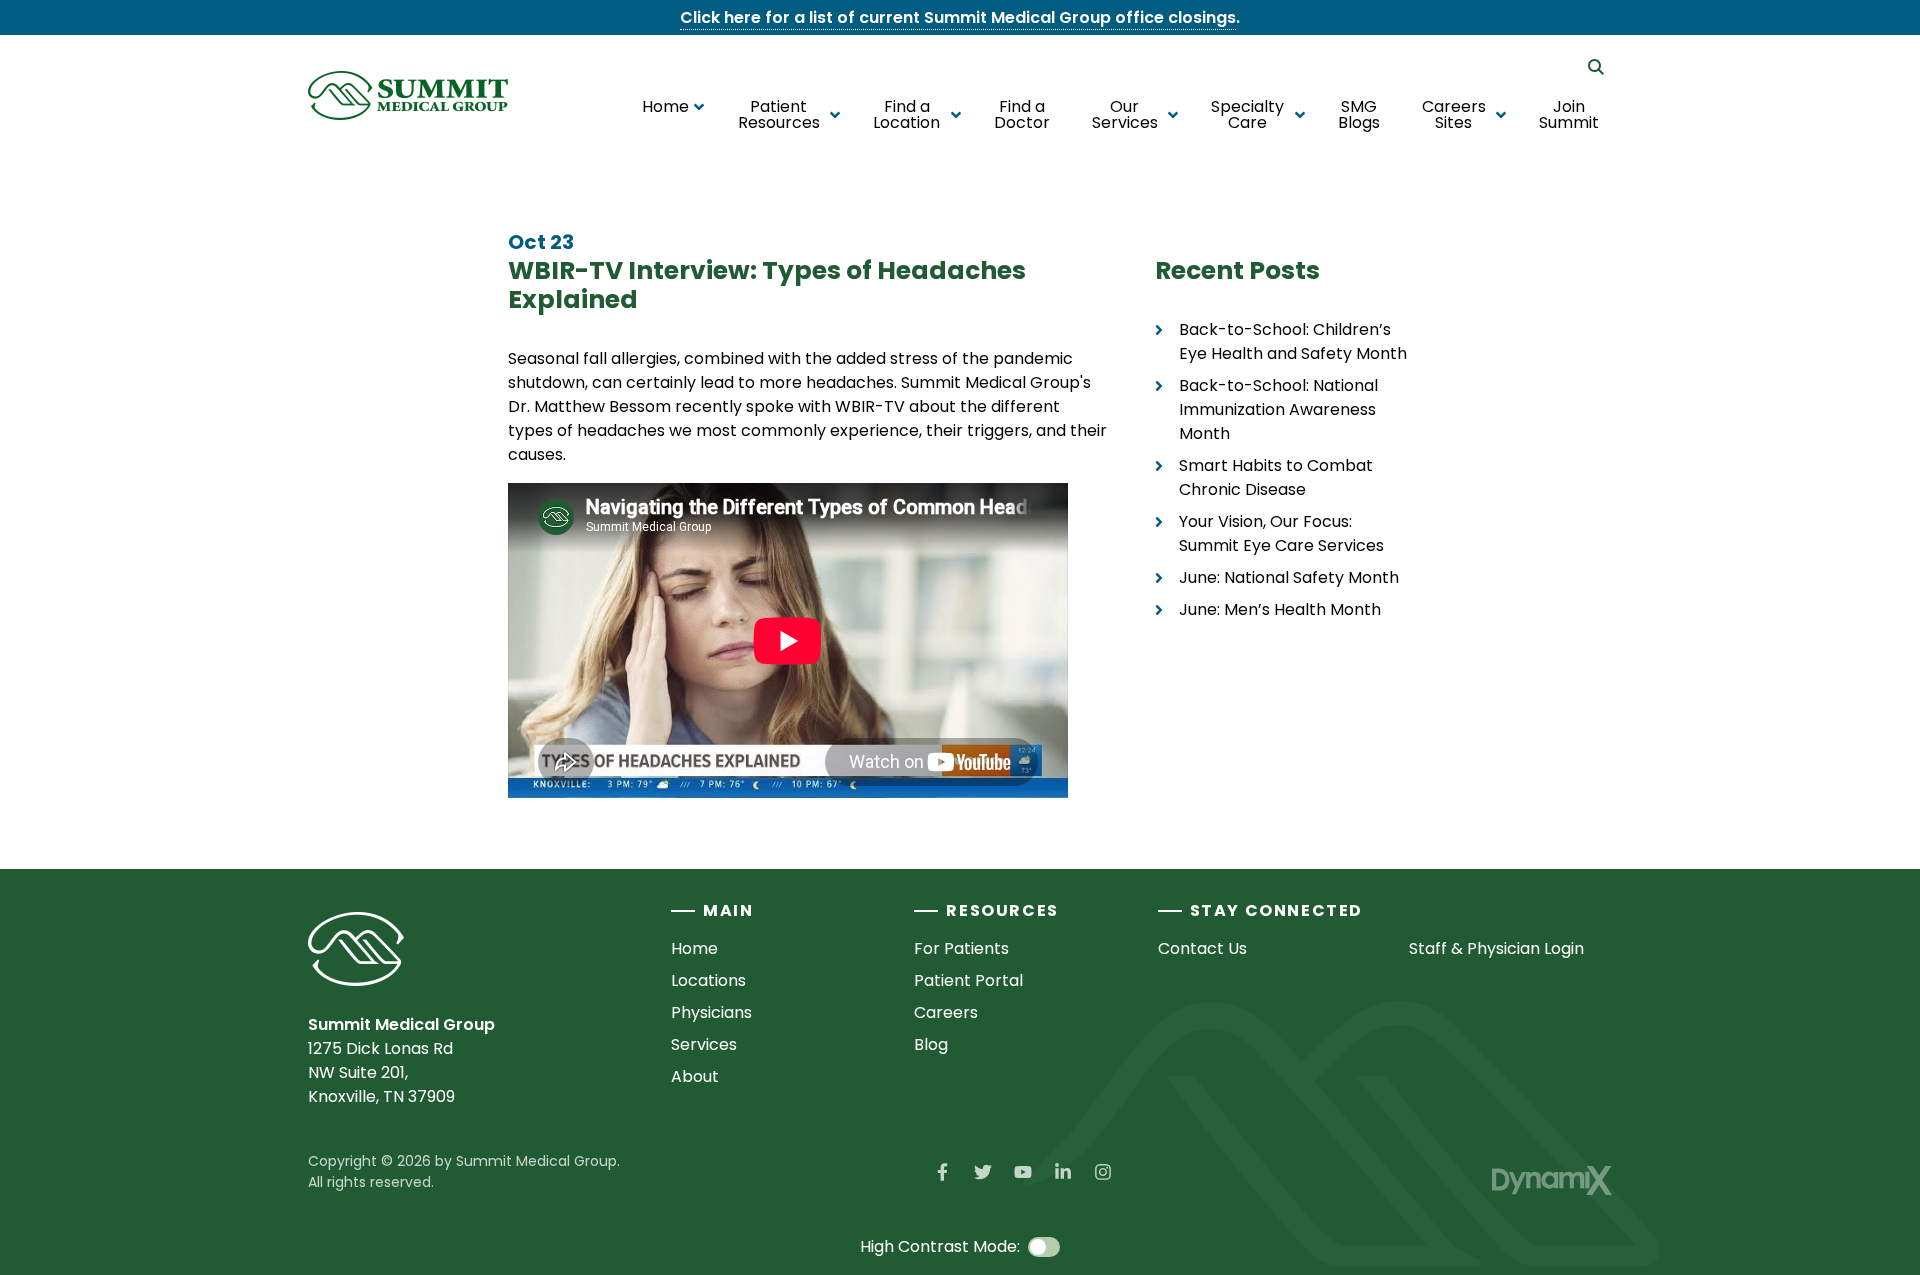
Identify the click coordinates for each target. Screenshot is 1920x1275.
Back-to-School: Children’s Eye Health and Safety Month (1293, 341)
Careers (946, 1012)
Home (694, 948)
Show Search (1596, 67)
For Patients (961, 948)
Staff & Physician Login (1496, 948)
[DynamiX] (1552, 1180)
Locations (708, 980)
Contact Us (1202, 948)
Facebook (943, 1172)
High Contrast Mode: (98, 77)
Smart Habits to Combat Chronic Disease (1276, 477)
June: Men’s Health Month (1280, 609)
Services (704, 1044)
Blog (931, 1044)
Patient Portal (968, 980)
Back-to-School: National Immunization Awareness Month (1278, 409)
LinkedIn (1063, 1172)
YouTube (1023, 1172)
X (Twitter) (983, 1172)
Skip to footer (71, 53)
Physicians (711, 1012)
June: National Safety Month (1289, 577)
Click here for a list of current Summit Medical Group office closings (958, 17)
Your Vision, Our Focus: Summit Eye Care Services (1281, 533)
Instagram (1103, 1172)
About (695, 1076)
